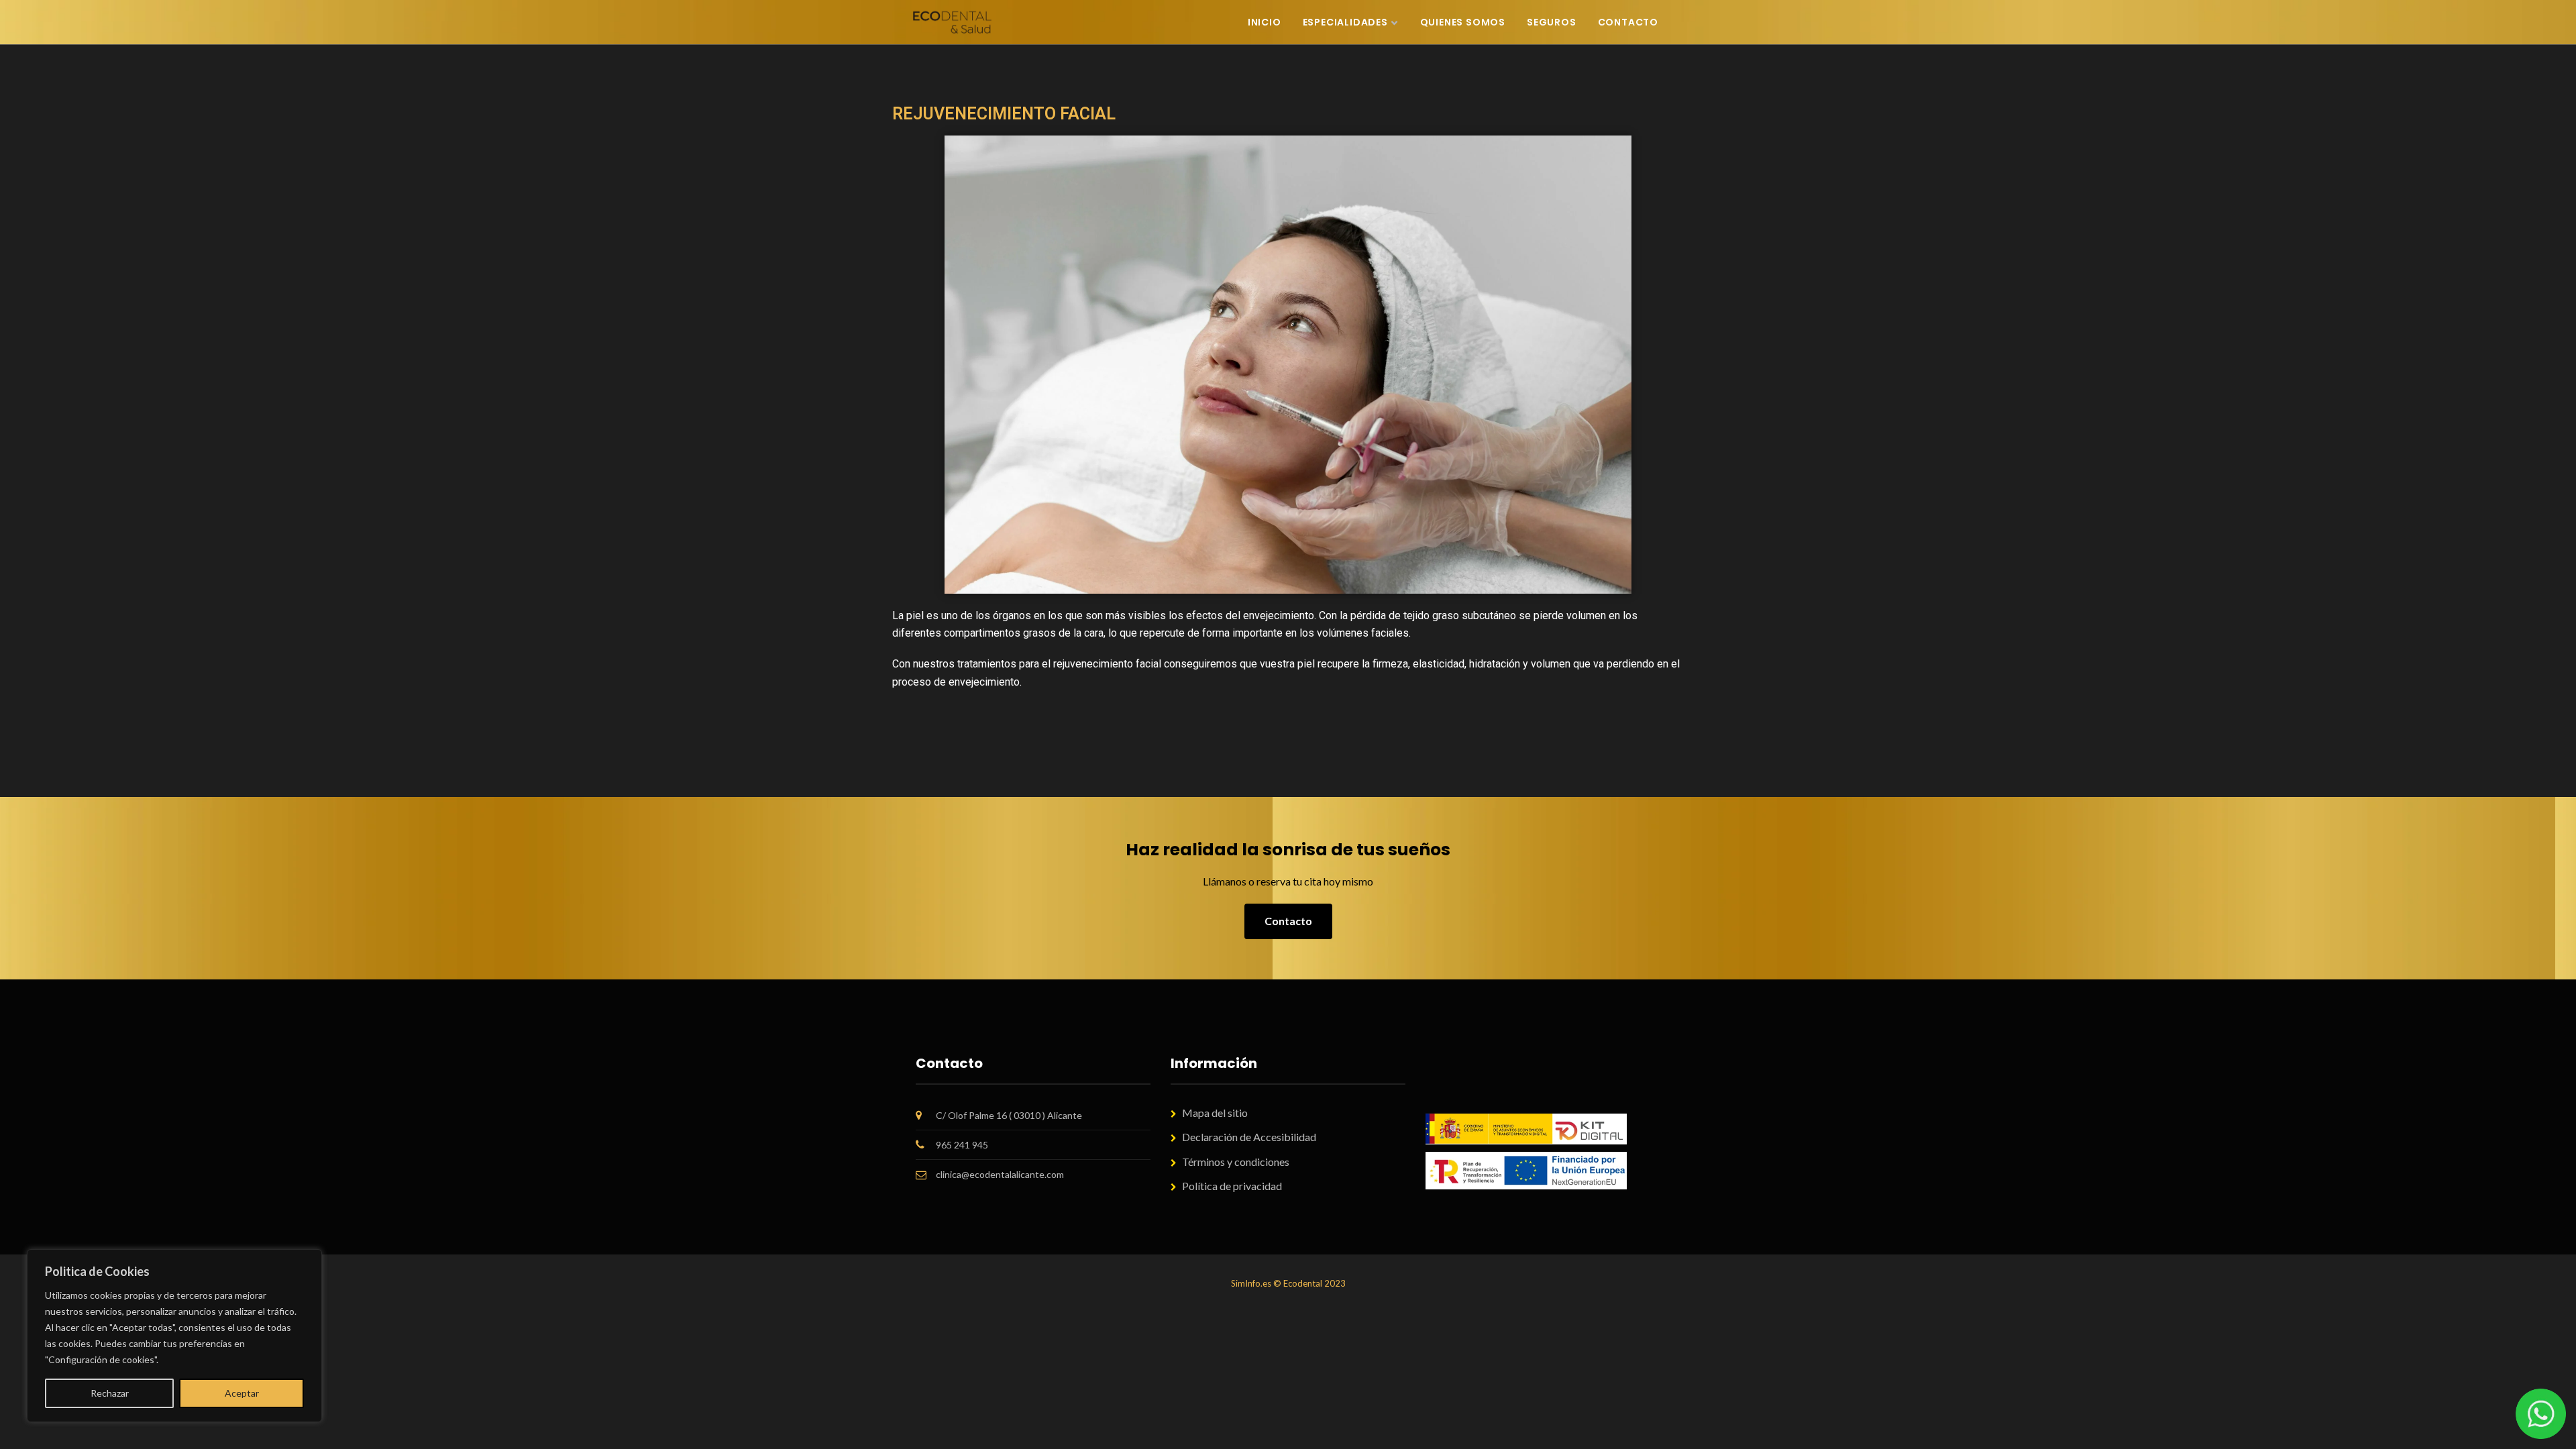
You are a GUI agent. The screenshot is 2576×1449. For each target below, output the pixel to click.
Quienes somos (1463, 22)
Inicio (1265, 22)
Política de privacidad (1232, 1186)
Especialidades (1345, 22)
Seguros (1552, 22)
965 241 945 (962, 1145)
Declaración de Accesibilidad (1249, 1137)
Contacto (1628, 22)
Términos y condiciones (1236, 1162)
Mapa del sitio (1215, 1113)
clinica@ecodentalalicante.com (1000, 1174)
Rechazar (110, 1393)
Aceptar (242, 1393)
